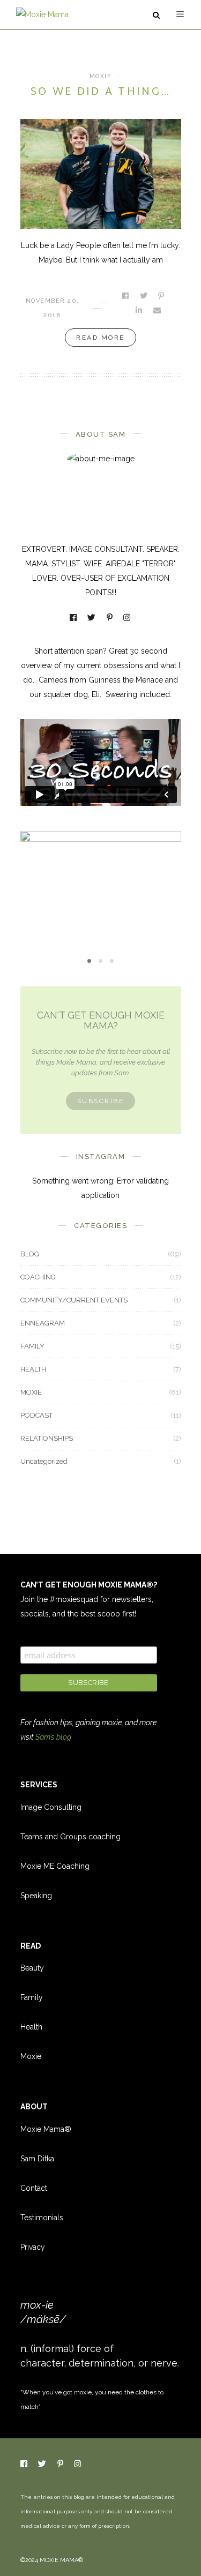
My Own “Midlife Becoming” (101, 893)
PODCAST (36, 1415)
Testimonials (42, 2218)
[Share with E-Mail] (158, 310)
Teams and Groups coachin (68, 1837)
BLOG (30, 1254)
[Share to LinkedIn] (140, 310)
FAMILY (32, 1346)
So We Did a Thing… (100, 92)
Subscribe (101, 1101)
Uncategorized (44, 1461)
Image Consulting (51, 1807)
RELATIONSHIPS (47, 1438)
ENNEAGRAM (43, 1323)
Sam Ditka (37, 2159)
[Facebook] (74, 619)
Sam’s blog (53, 1737)
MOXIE (101, 76)
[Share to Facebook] (126, 296)
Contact (34, 2188)
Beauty (32, 1968)
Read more (100, 338)
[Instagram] (128, 619)
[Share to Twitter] (144, 296)
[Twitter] (92, 619)
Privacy (33, 2247)
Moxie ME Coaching (55, 1866)
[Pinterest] (110, 619)
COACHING (38, 1277)
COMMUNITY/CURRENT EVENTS (74, 1300)
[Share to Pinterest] (162, 296)
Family (32, 1997)
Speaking (36, 1896)
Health (31, 2027)
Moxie (31, 2056)
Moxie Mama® (46, 2129)
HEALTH (33, 1369)
